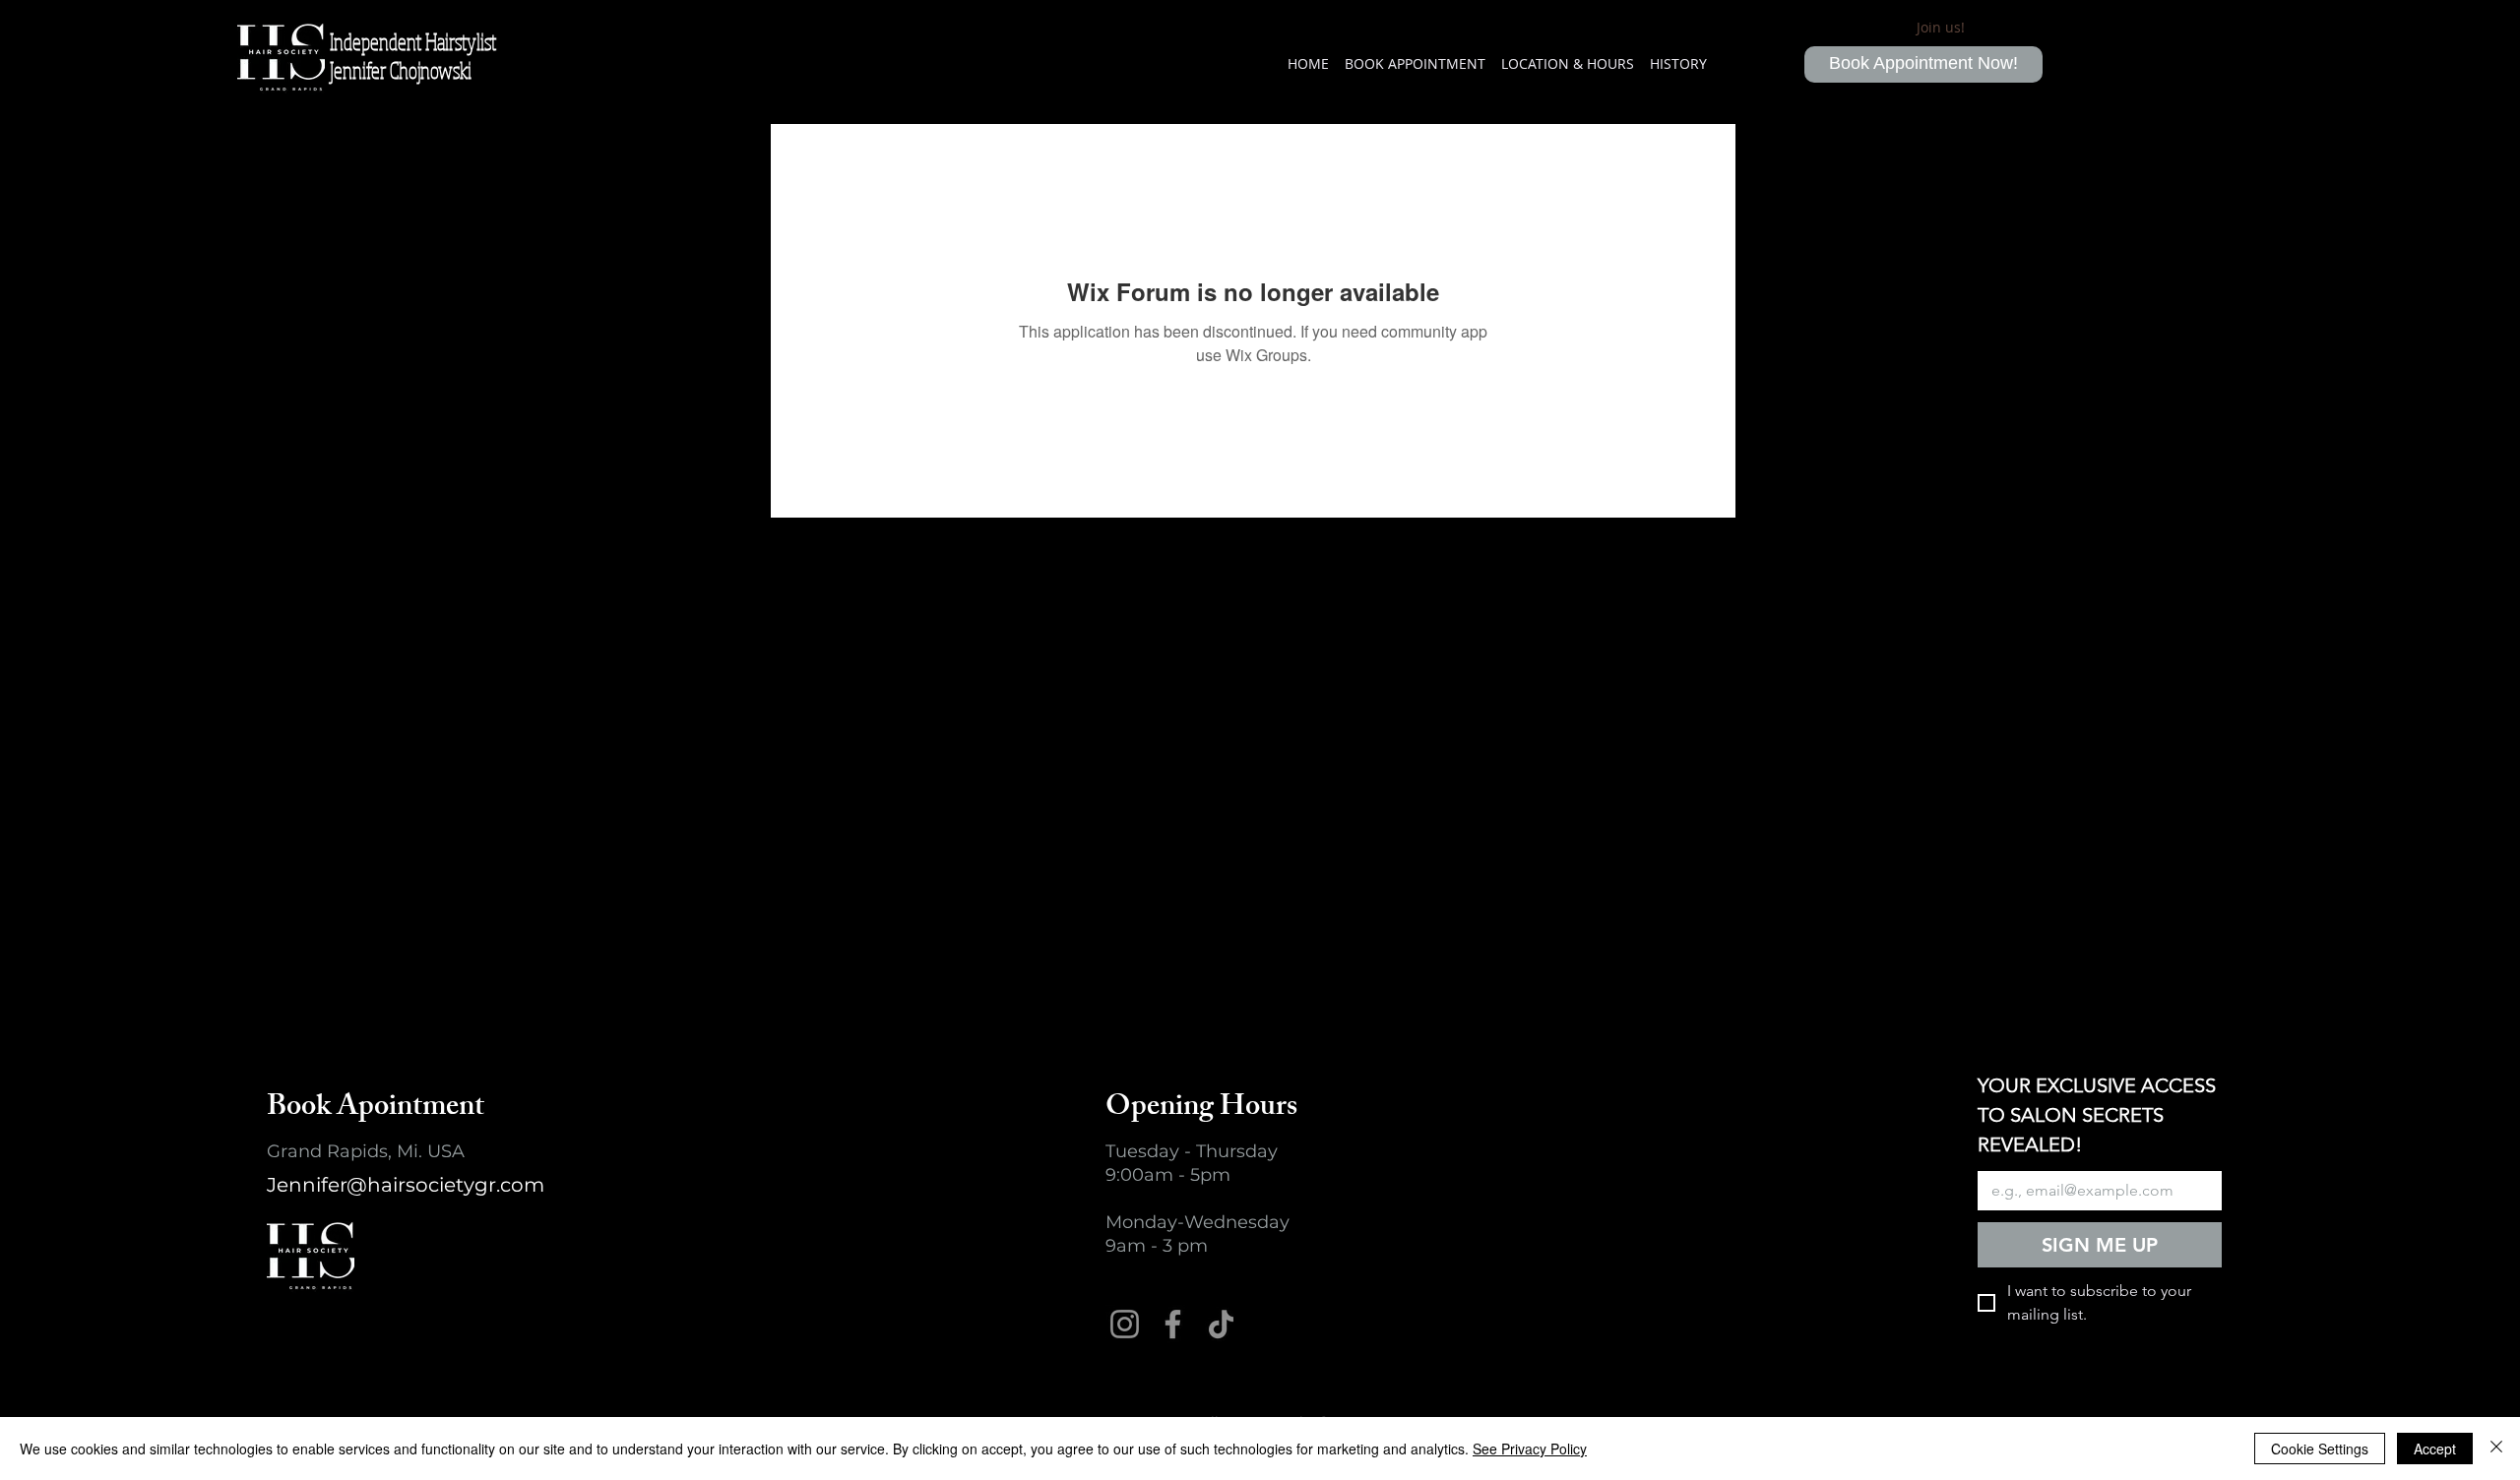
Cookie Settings (2320, 1449)
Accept (2435, 1449)
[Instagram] (1125, 1324)
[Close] (2496, 1449)
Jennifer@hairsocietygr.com (406, 1185)
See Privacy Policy (1530, 1449)
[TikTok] (1221, 1324)
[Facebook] (1173, 1324)
